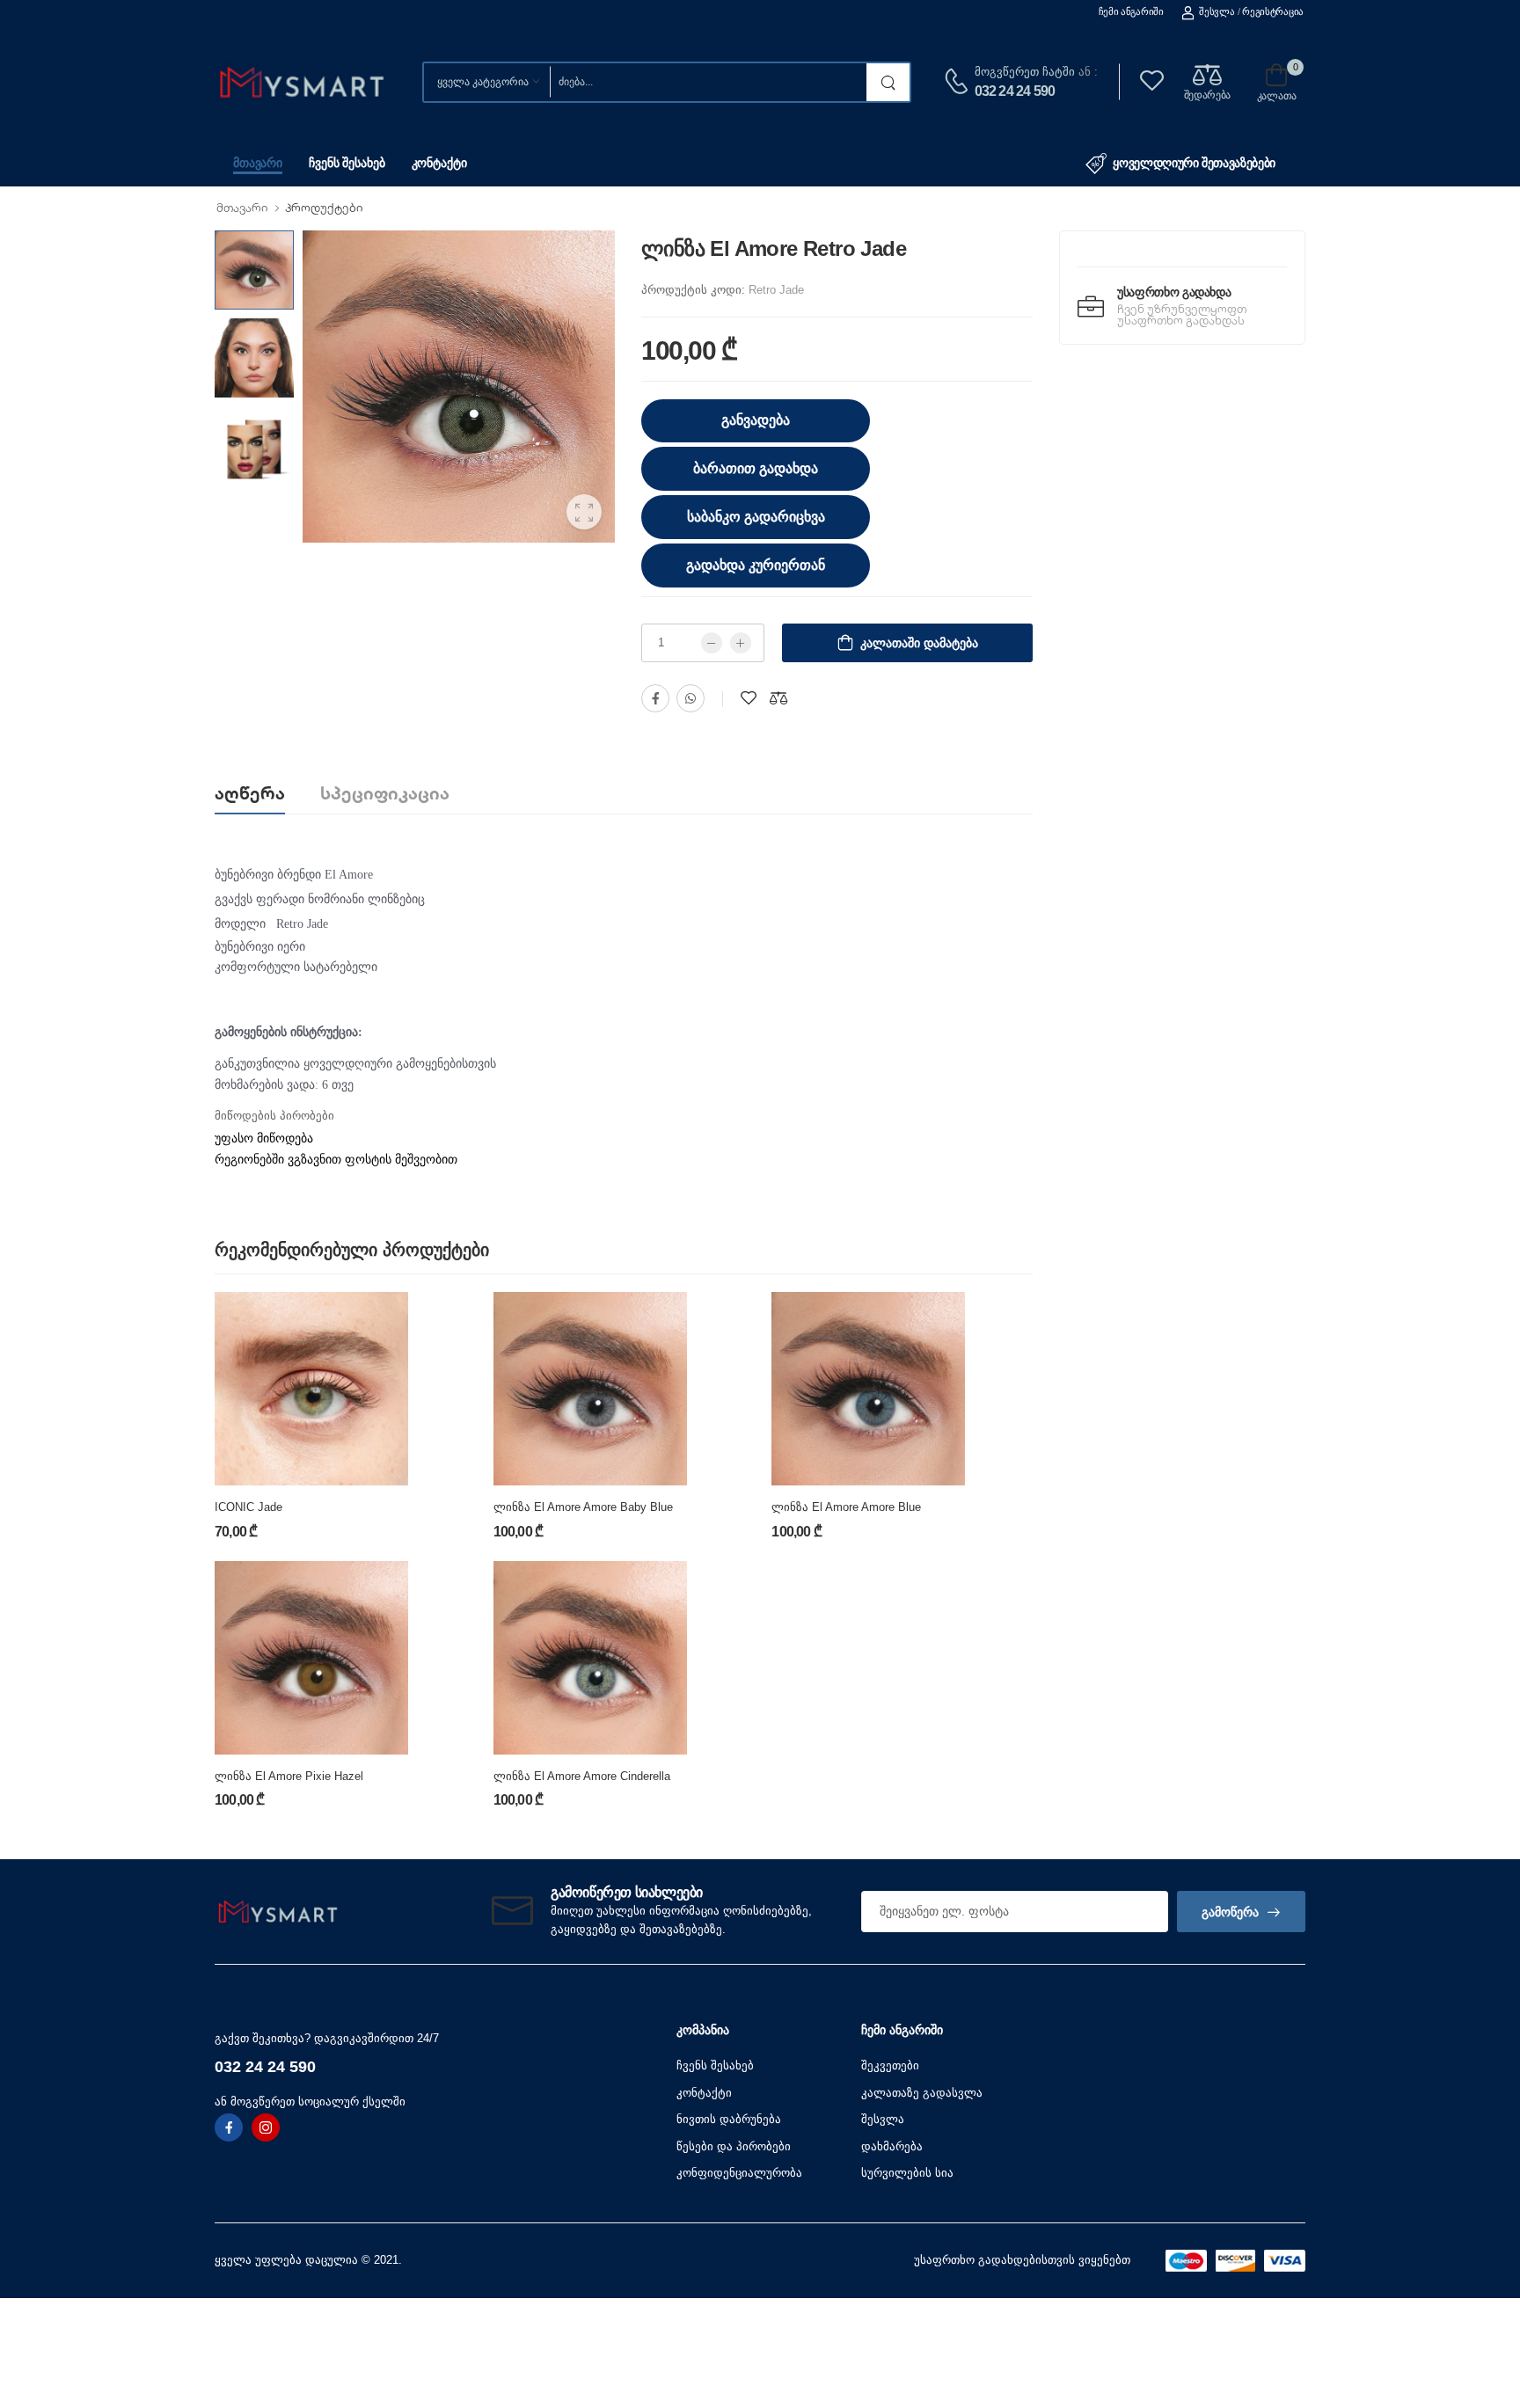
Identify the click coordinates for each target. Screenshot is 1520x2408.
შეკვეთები (890, 2065)
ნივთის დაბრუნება (729, 2119)
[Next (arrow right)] (413, 1842)
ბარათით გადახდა (756, 468)
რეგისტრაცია (1273, 11)
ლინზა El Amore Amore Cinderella (582, 1776)
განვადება (756, 420)
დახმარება (892, 2146)
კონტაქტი (439, 163)
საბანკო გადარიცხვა (756, 517)
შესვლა (1217, 11)
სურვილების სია (907, 2173)
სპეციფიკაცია (385, 793)
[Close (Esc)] (1136, 1838)
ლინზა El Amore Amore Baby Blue (583, 1507)
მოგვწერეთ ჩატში (1025, 72)
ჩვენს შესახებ (347, 163)
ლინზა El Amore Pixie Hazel (289, 1776)
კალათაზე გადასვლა (922, 2093)
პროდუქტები (324, 208)
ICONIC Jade (248, 1507)
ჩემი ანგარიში (1131, 11)
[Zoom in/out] (1129, 1838)
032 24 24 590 (1015, 91)
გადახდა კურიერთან (756, 565)
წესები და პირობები (734, 2146)
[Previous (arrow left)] (391, 1842)
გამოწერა (1230, 1912)
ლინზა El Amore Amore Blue (846, 1507)
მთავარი (258, 163)
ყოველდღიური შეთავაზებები (1194, 163)
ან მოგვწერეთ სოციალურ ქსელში (310, 2102)
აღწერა (250, 793)
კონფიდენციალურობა (739, 2173)
